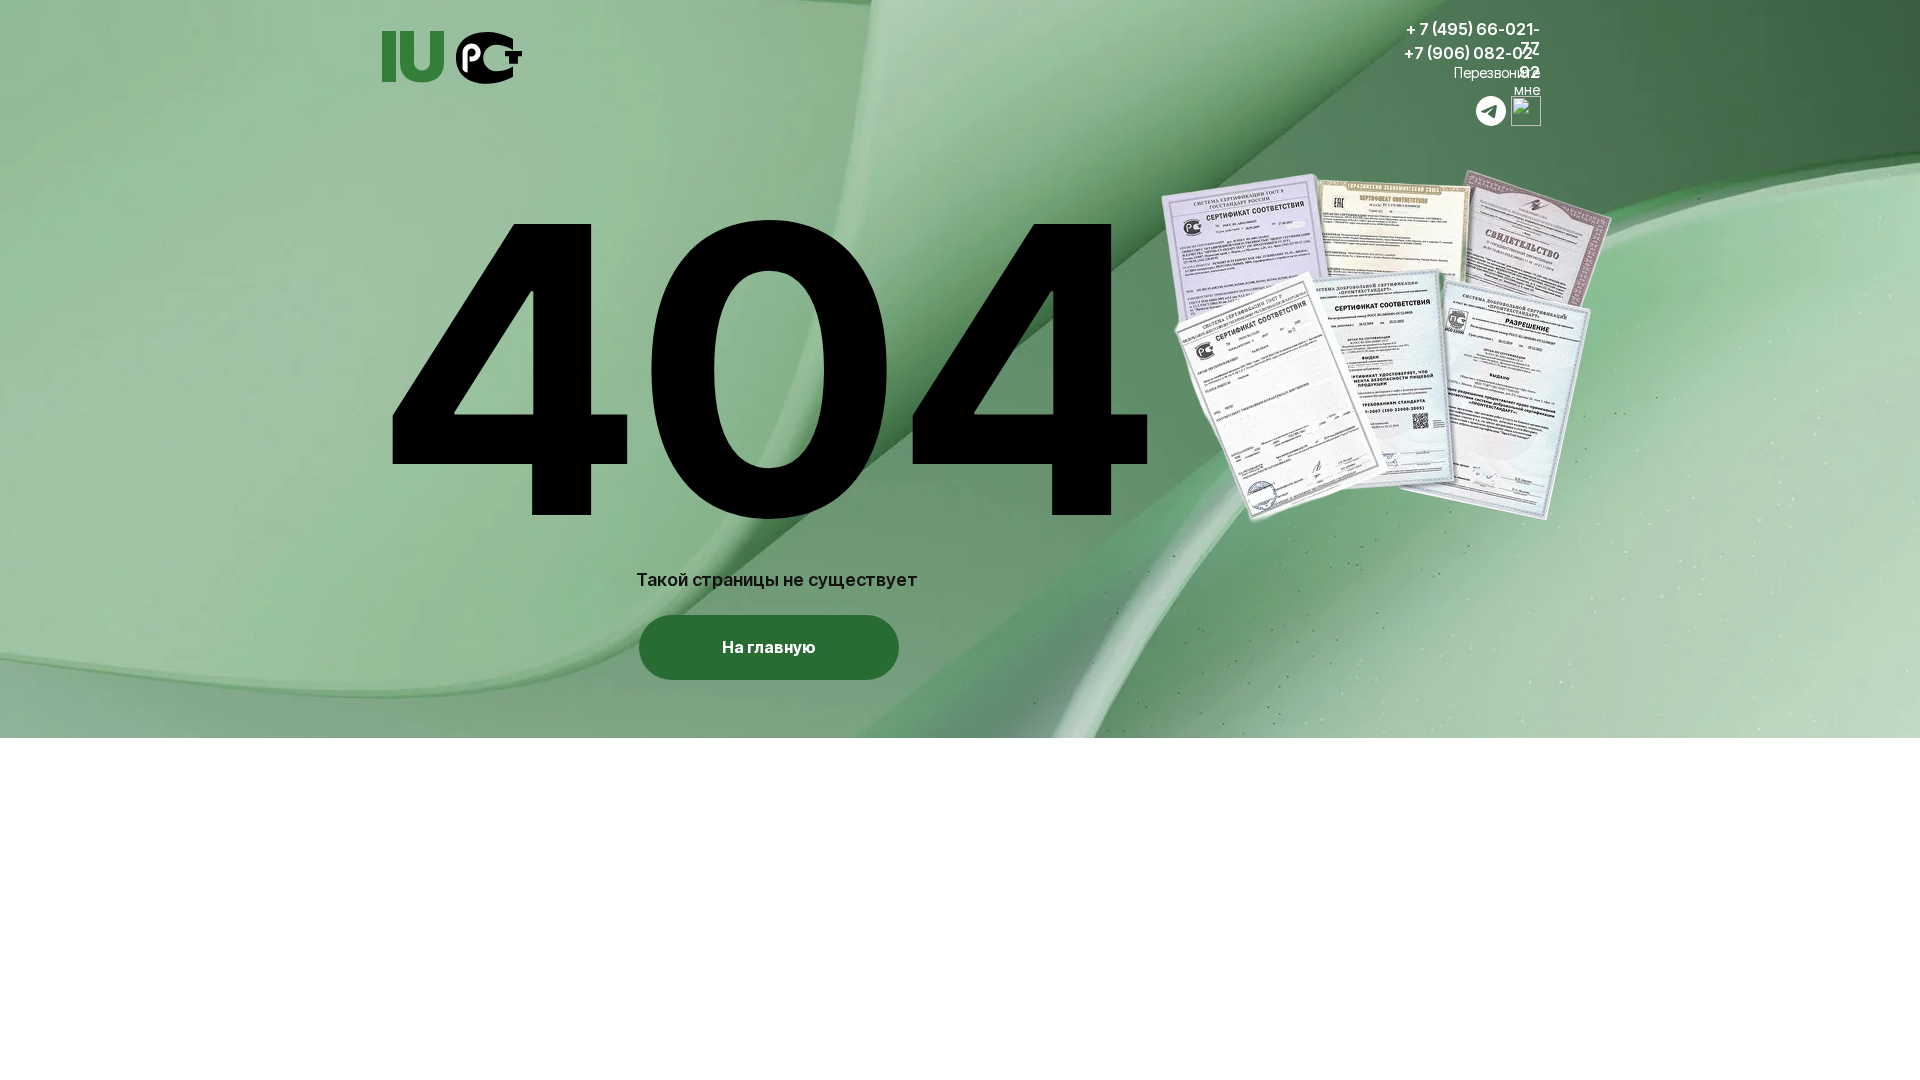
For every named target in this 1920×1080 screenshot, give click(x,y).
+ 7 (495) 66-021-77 (1473, 38)
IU (413, 56)
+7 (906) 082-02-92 (1472, 62)
